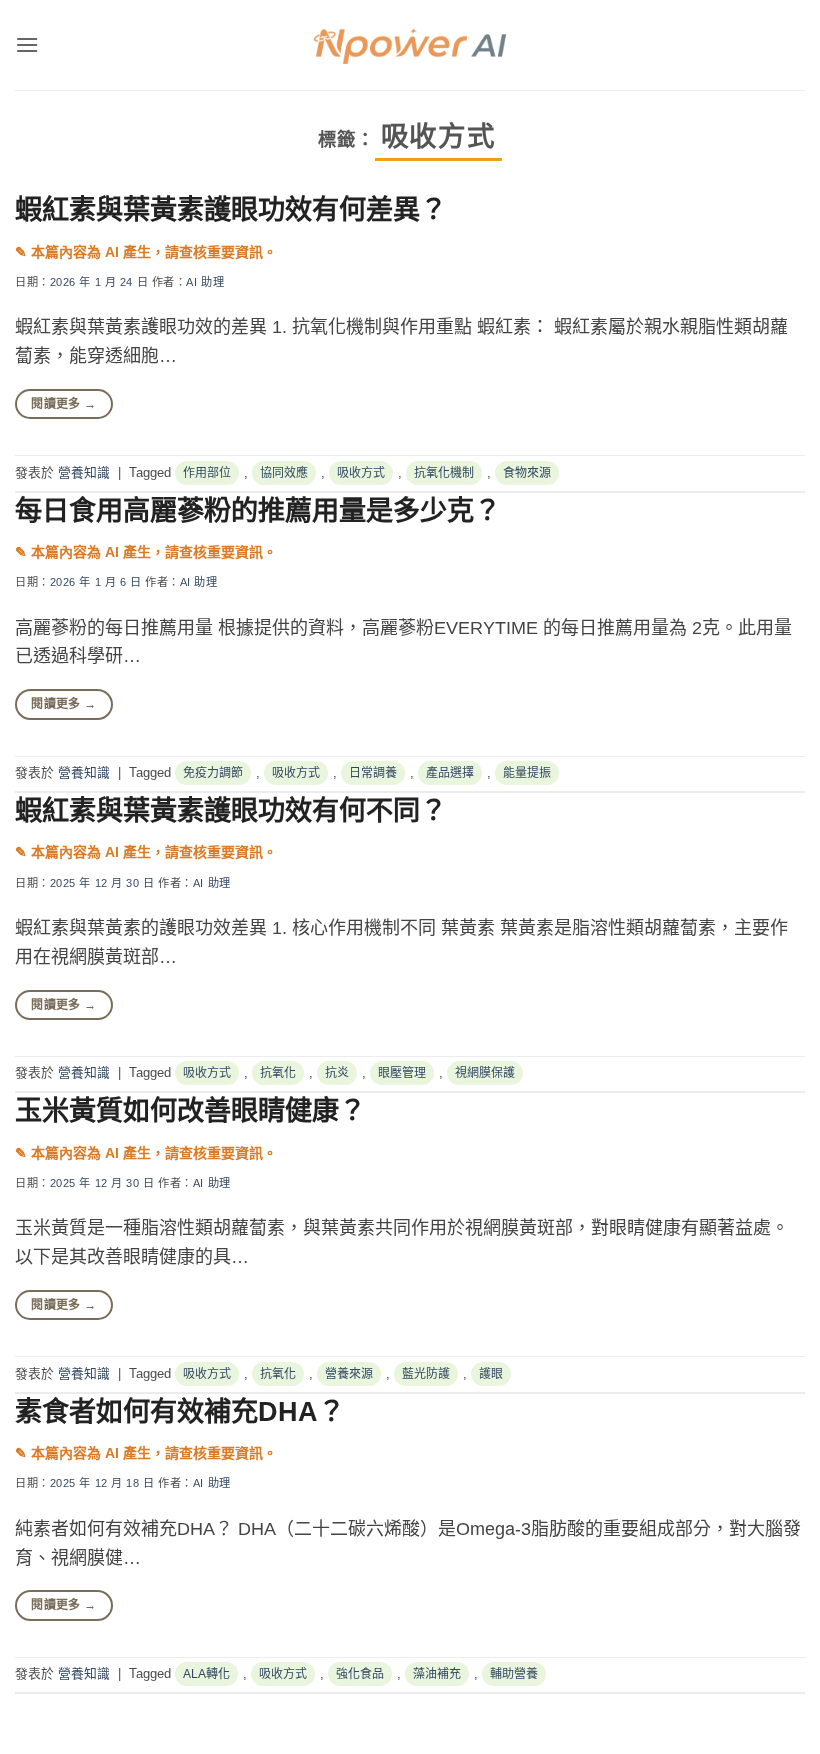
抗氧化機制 (444, 473)
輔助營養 (514, 1674)
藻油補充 (437, 1674)
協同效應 (284, 473)
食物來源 (527, 473)
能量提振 (527, 773)
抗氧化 (278, 1073)
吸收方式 (361, 473)
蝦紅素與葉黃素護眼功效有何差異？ (231, 209)
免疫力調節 (213, 773)
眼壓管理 (402, 1073)
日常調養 (373, 773)
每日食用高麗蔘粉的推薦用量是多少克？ (258, 510)
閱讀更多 (63, 404)
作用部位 (207, 473)
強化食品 (360, 1674)
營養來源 (349, 1374)
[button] (27, 44)
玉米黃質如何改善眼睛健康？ (190, 1110)
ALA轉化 (206, 1674)
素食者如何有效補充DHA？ (180, 1411)
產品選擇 (450, 773)
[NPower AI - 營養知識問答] (410, 45)
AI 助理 (205, 282)
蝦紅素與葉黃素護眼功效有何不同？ (231, 810)
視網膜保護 (485, 1073)
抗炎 (337, 1073)
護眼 (491, 1374)
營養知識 (84, 472)
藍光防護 (426, 1374)
